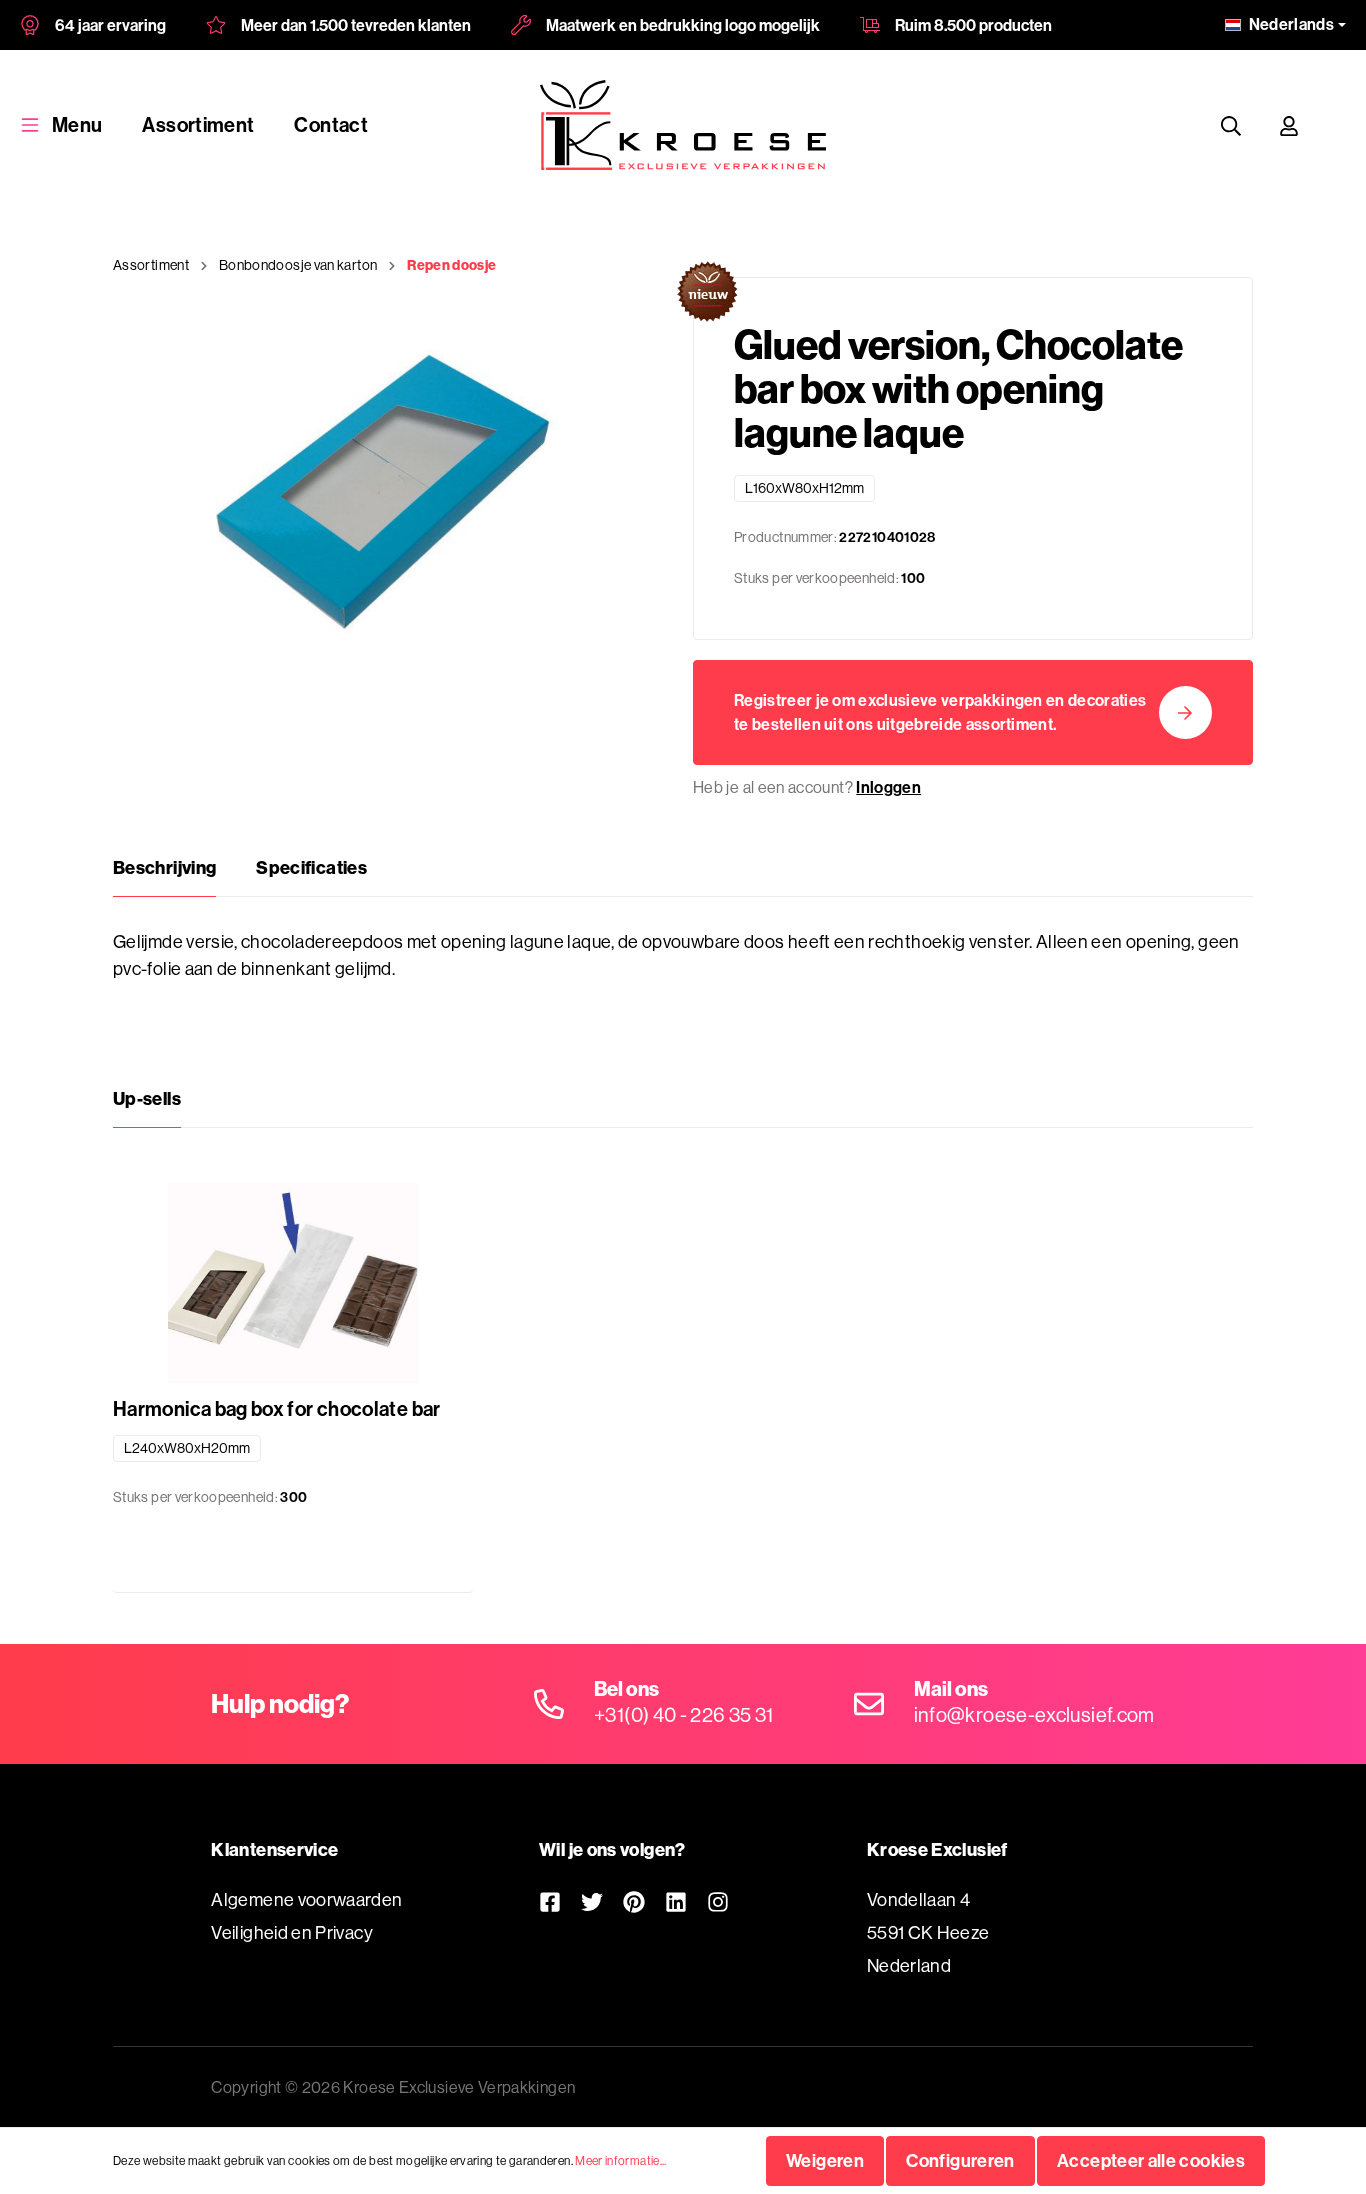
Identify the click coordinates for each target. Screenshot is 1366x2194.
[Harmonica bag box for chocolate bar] (293, 1283)
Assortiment (198, 124)
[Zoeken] (1231, 125)
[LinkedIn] (676, 1901)
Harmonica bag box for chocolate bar (277, 1409)
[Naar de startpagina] (682, 125)
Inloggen (888, 787)
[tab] (164, 868)
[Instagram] (718, 1901)
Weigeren (825, 2160)
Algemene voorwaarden (306, 1899)
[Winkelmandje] (1337, 125)
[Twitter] (592, 1901)
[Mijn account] (1289, 125)
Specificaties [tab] (311, 867)
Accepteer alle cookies (1151, 2160)
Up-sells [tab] (147, 1098)
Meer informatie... (620, 2160)
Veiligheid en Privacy (292, 1932)
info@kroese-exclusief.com (1034, 1714)
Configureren (960, 2160)
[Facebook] (550, 1901)
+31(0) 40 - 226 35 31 (684, 1714)
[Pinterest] (634, 1901)
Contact (331, 124)
